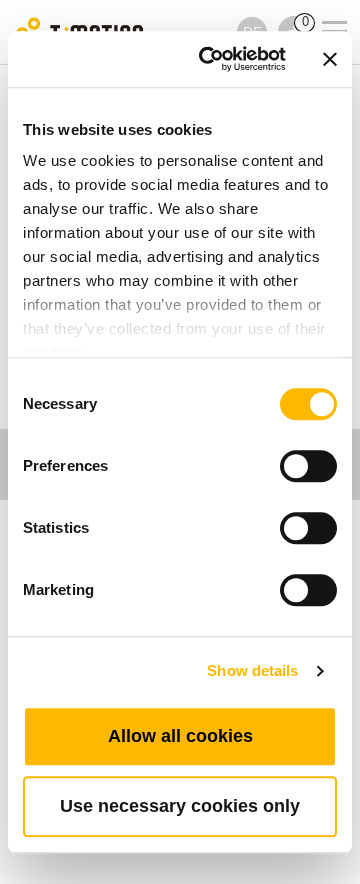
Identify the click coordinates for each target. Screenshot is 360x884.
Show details (252, 670)
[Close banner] (330, 59)
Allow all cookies (180, 736)
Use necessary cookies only (180, 806)
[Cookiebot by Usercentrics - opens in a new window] (211, 59)
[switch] (308, 466)
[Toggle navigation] (322, 5)
